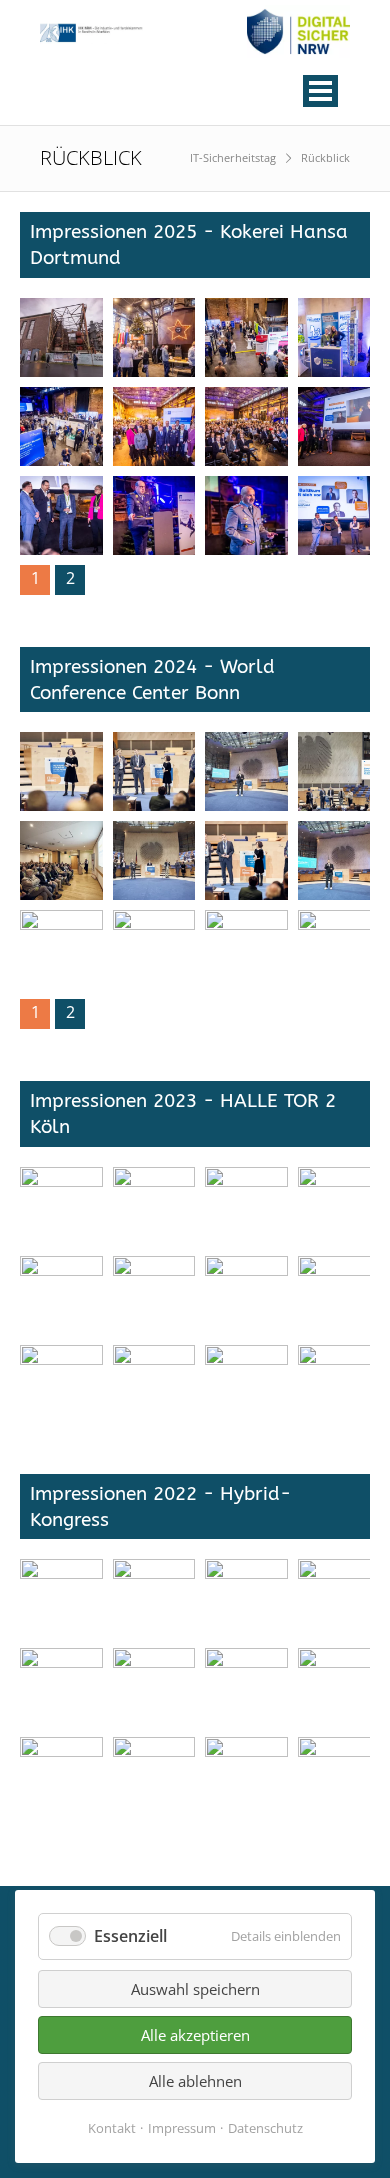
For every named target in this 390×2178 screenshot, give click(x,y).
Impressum (182, 2128)
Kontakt (112, 2128)
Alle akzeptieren (195, 2035)
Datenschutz (265, 2128)
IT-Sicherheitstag (233, 157)
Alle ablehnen (195, 2081)
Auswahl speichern (195, 1989)
